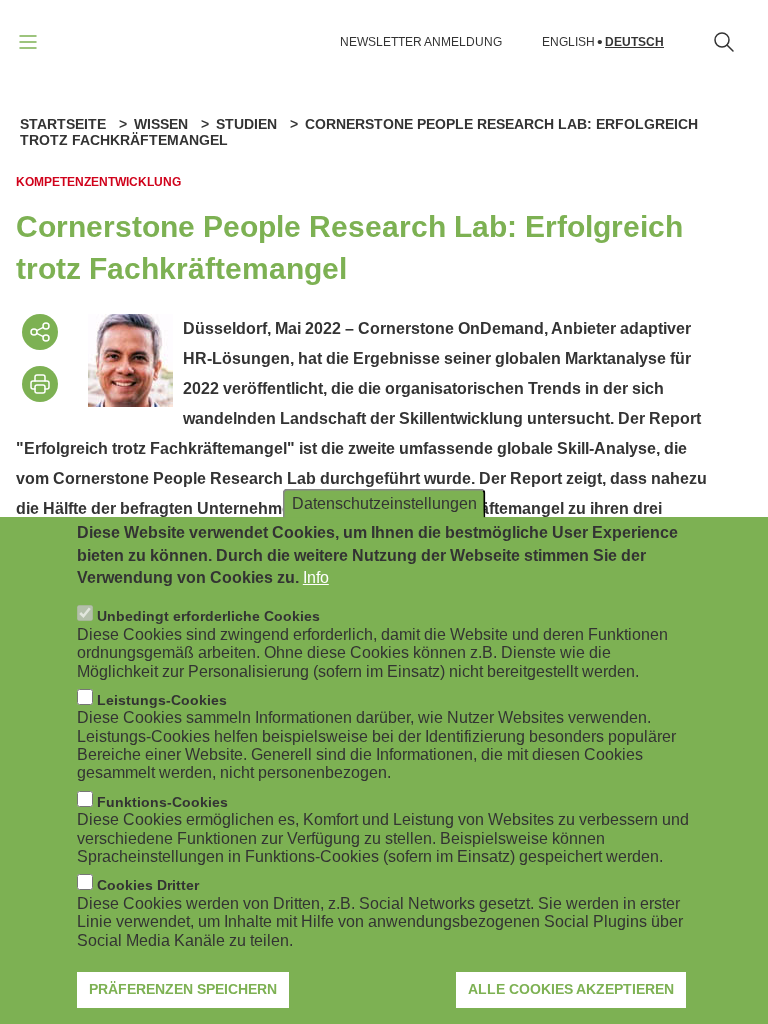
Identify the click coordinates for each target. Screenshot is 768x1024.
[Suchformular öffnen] (724, 42)
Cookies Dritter (148, 885)
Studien (246, 124)
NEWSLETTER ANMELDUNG (421, 42)
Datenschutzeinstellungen (384, 503)
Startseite (63, 124)
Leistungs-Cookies (162, 700)
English (568, 42)
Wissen (161, 124)
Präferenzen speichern (183, 989)
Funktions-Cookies (162, 802)
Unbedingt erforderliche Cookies (208, 616)
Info (316, 577)
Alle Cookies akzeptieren (571, 989)
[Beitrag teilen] (40, 332)
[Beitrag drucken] (40, 384)
